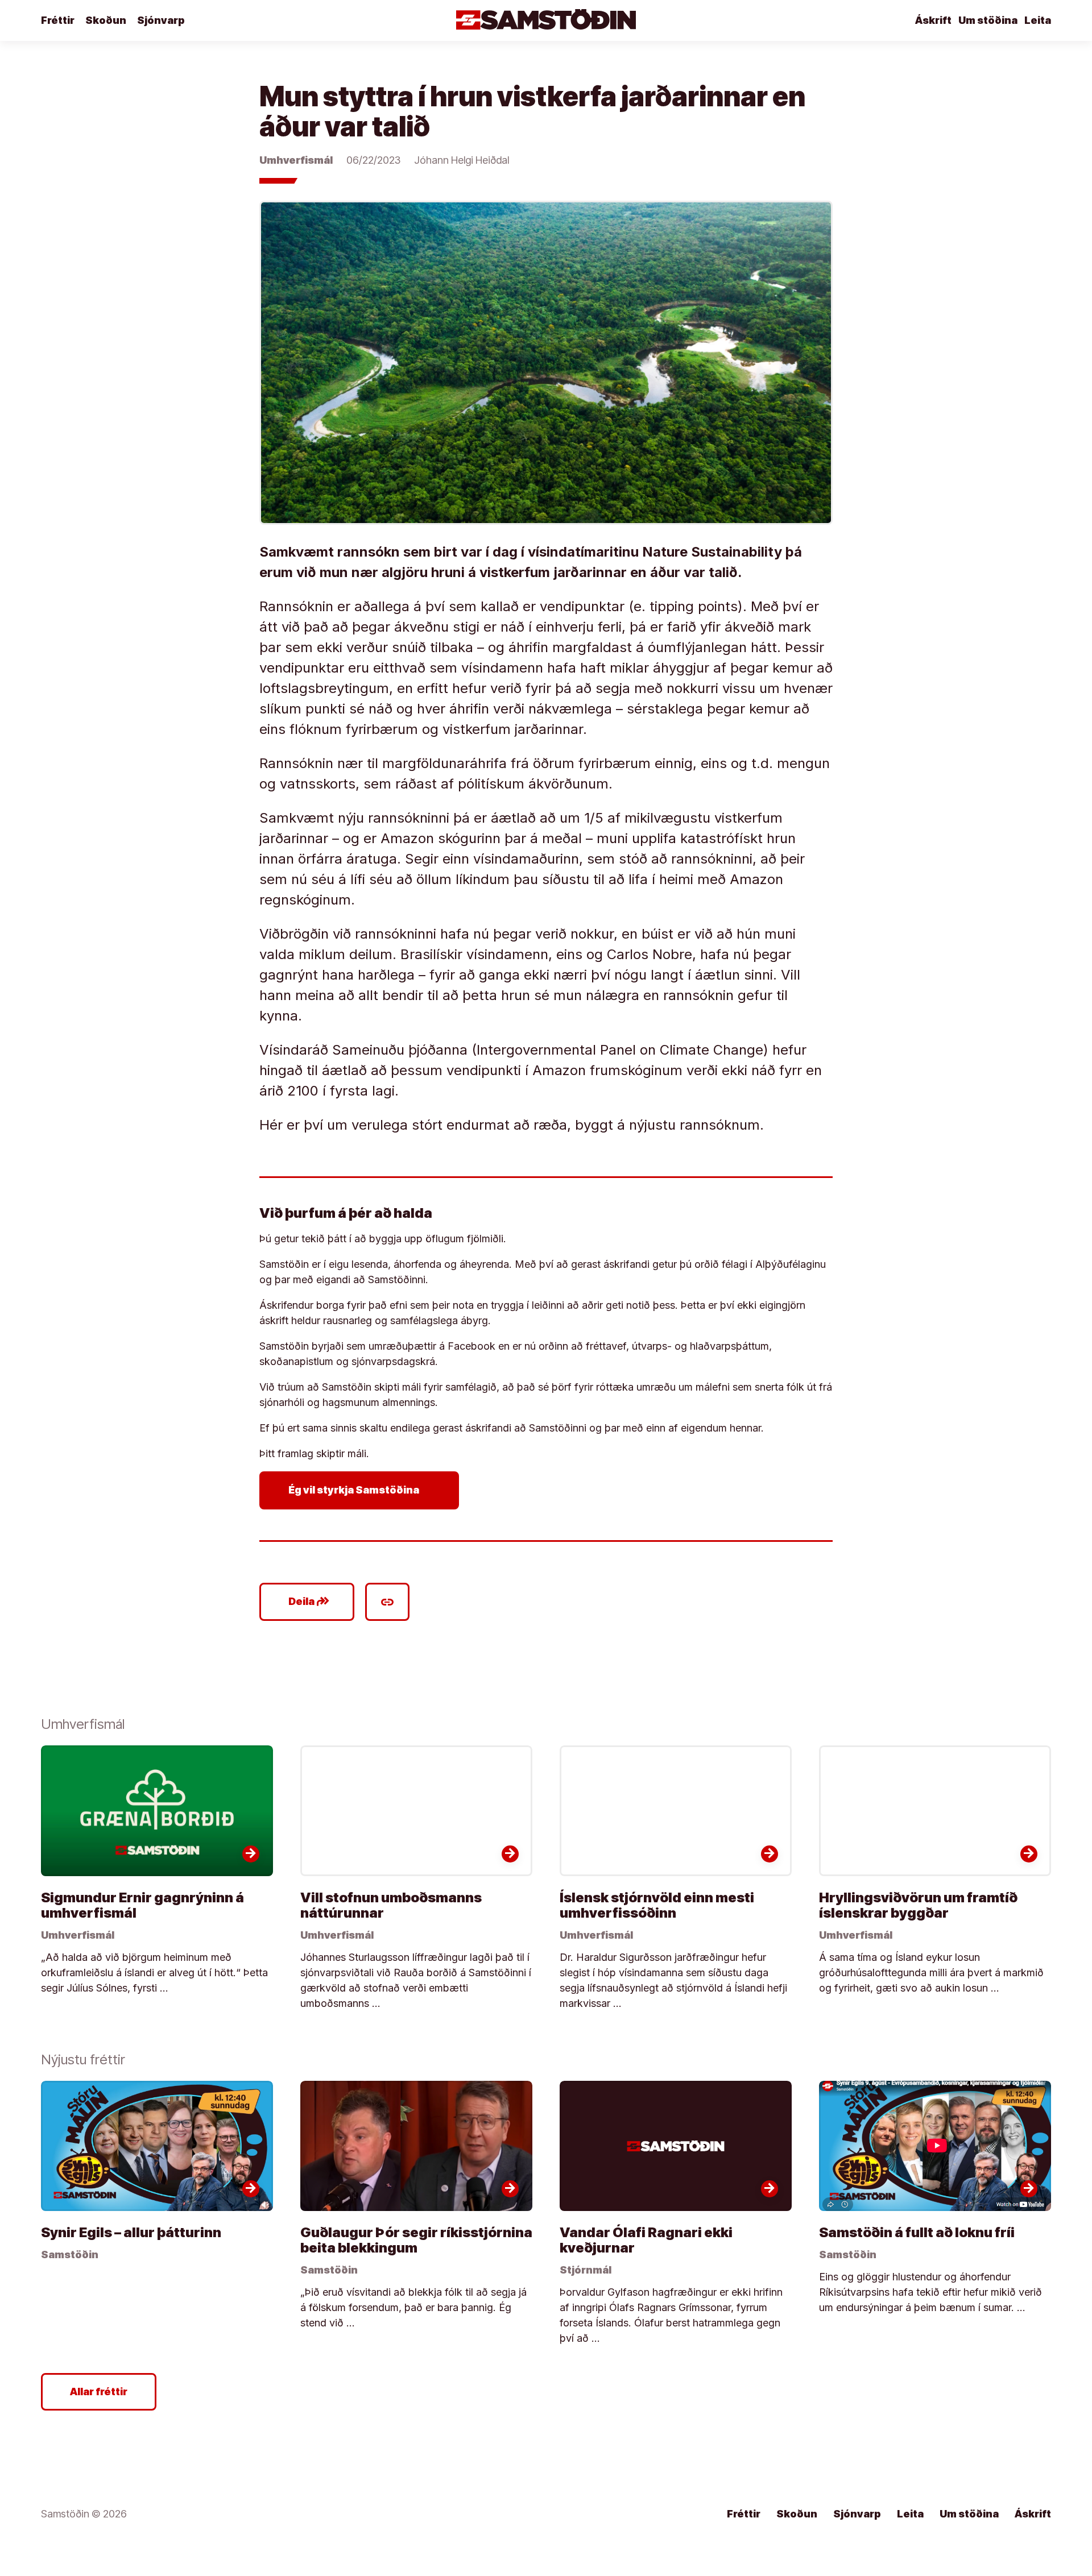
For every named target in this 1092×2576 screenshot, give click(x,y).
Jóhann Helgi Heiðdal (462, 160)
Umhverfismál (296, 160)
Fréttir (58, 20)
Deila (309, 1602)
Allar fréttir (99, 2392)
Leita (1038, 20)
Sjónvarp (161, 20)
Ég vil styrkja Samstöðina (361, 1490)
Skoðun (106, 20)
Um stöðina (988, 20)
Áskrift (933, 20)
